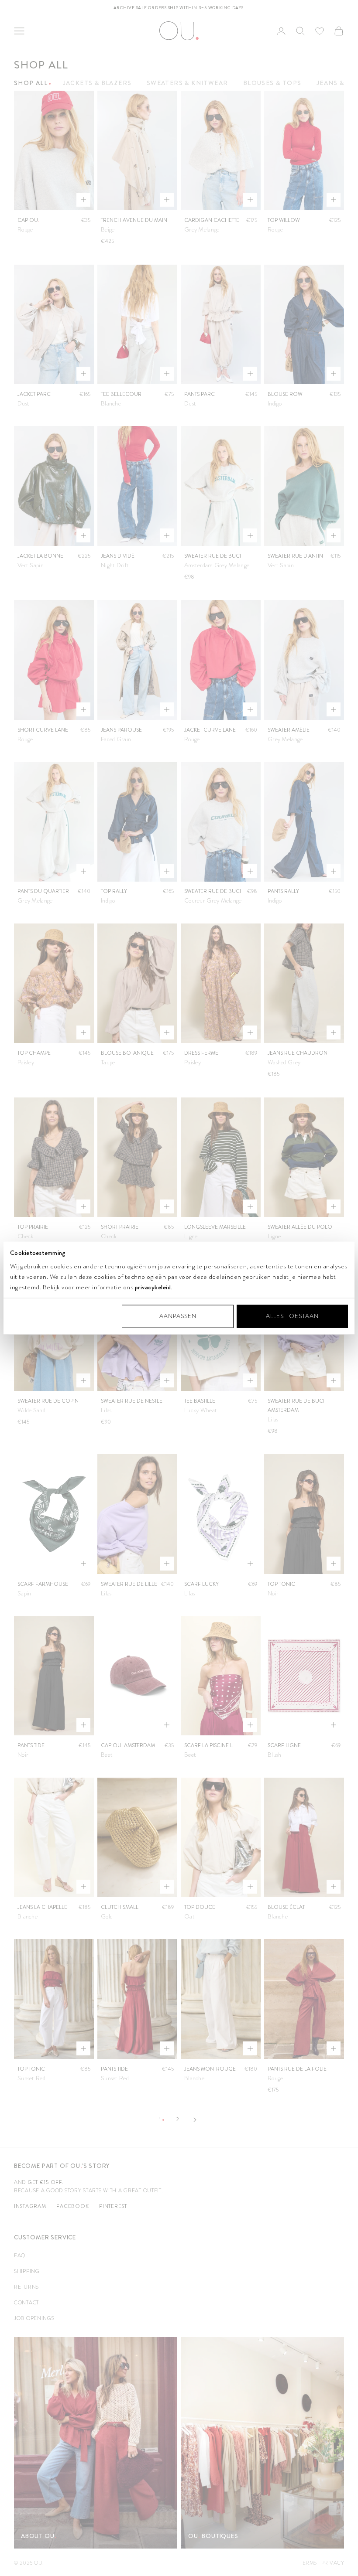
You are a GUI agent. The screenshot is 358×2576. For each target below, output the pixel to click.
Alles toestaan (292, 1316)
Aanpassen (178, 1316)
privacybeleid (153, 1287)
